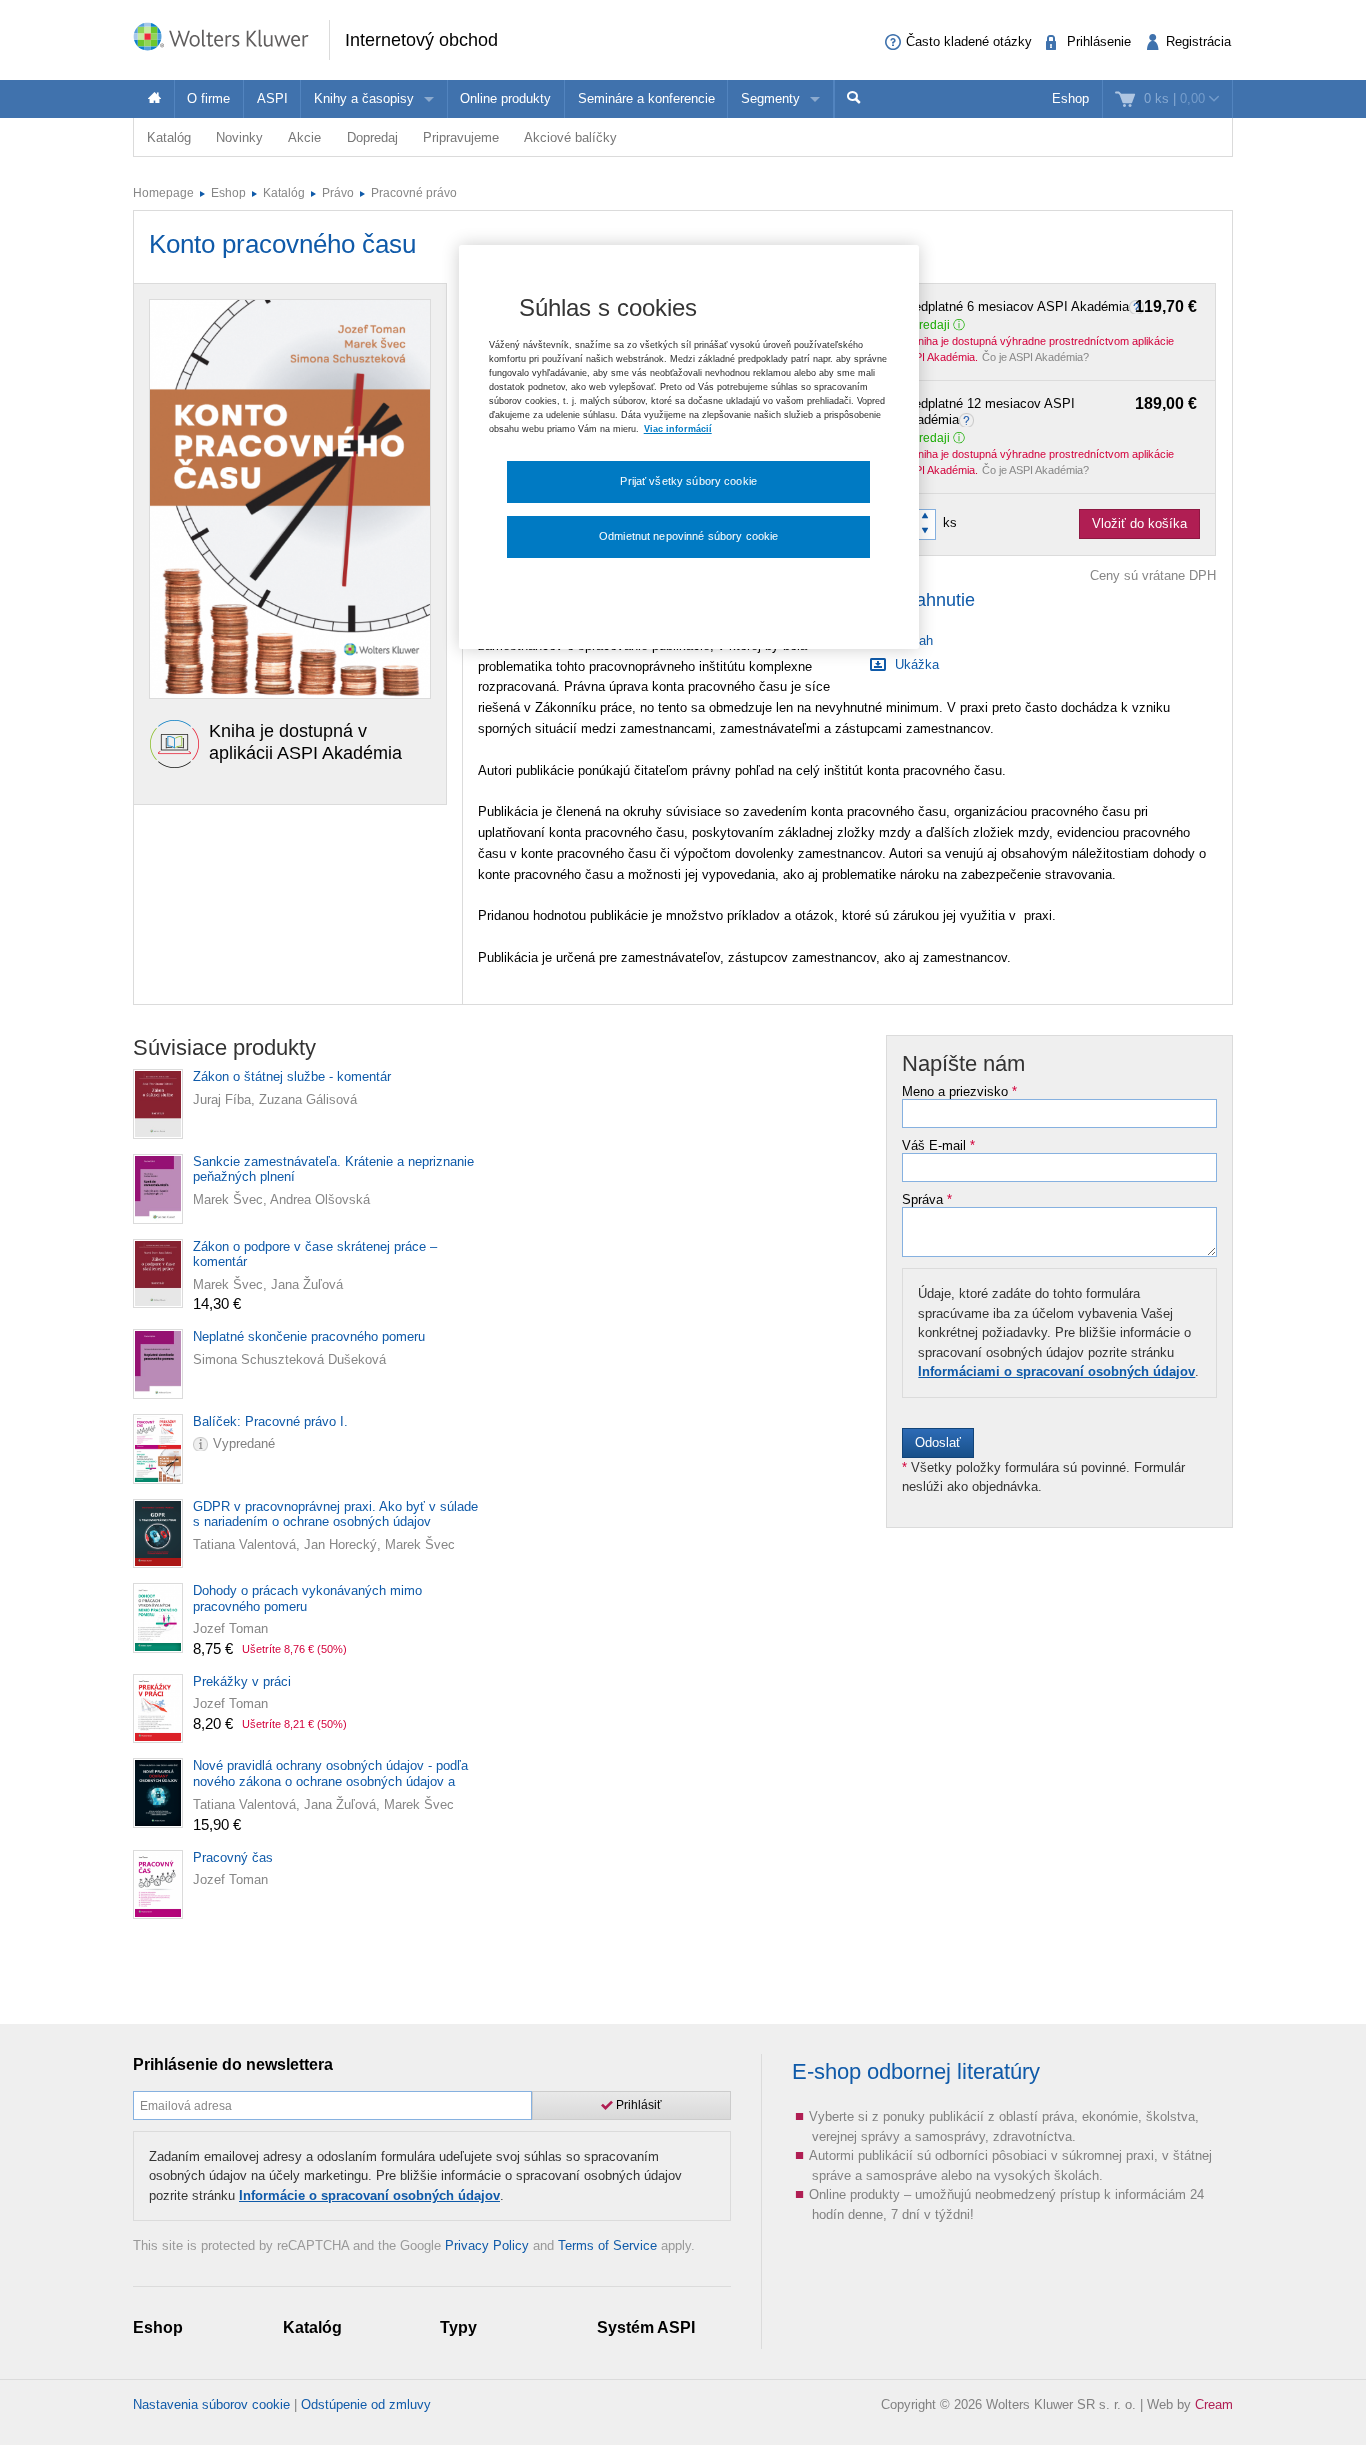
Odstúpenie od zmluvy (366, 2404)
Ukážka (915, 664)
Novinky (239, 137)
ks (950, 522)
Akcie (304, 137)
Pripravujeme (461, 137)
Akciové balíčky (570, 137)
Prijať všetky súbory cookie (688, 481)
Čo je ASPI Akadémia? (1035, 357)
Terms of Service (607, 2245)
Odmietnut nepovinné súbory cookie (688, 536)
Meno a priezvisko (959, 1092)
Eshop (1070, 98)
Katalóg (169, 137)
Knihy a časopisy (364, 98)
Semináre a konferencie (646, 98)
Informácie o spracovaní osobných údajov (369, 2195)
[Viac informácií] (969, 419)
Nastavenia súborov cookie (211, 2404)
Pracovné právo (414, 193)
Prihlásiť (637, 2105)
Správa (927, 1200)
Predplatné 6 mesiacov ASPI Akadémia (1049, 307)
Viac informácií (678, 429)
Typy (458, 2327)
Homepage (163, 193)
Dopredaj (372, 137)
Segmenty (770, 98)
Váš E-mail (938, 1146)
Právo (338, 193)
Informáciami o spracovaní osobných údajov (1056, 1371)
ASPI (272, 98)
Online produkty (505, 98)
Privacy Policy (487, 2245)
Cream (1214, 2404)
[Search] (854, 99)
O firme (208, 98)
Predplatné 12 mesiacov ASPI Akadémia (1049, 411)
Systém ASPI (646, 2327)
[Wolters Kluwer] (231, 38)
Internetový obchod (421, 40)
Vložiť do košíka (1139, 523)
